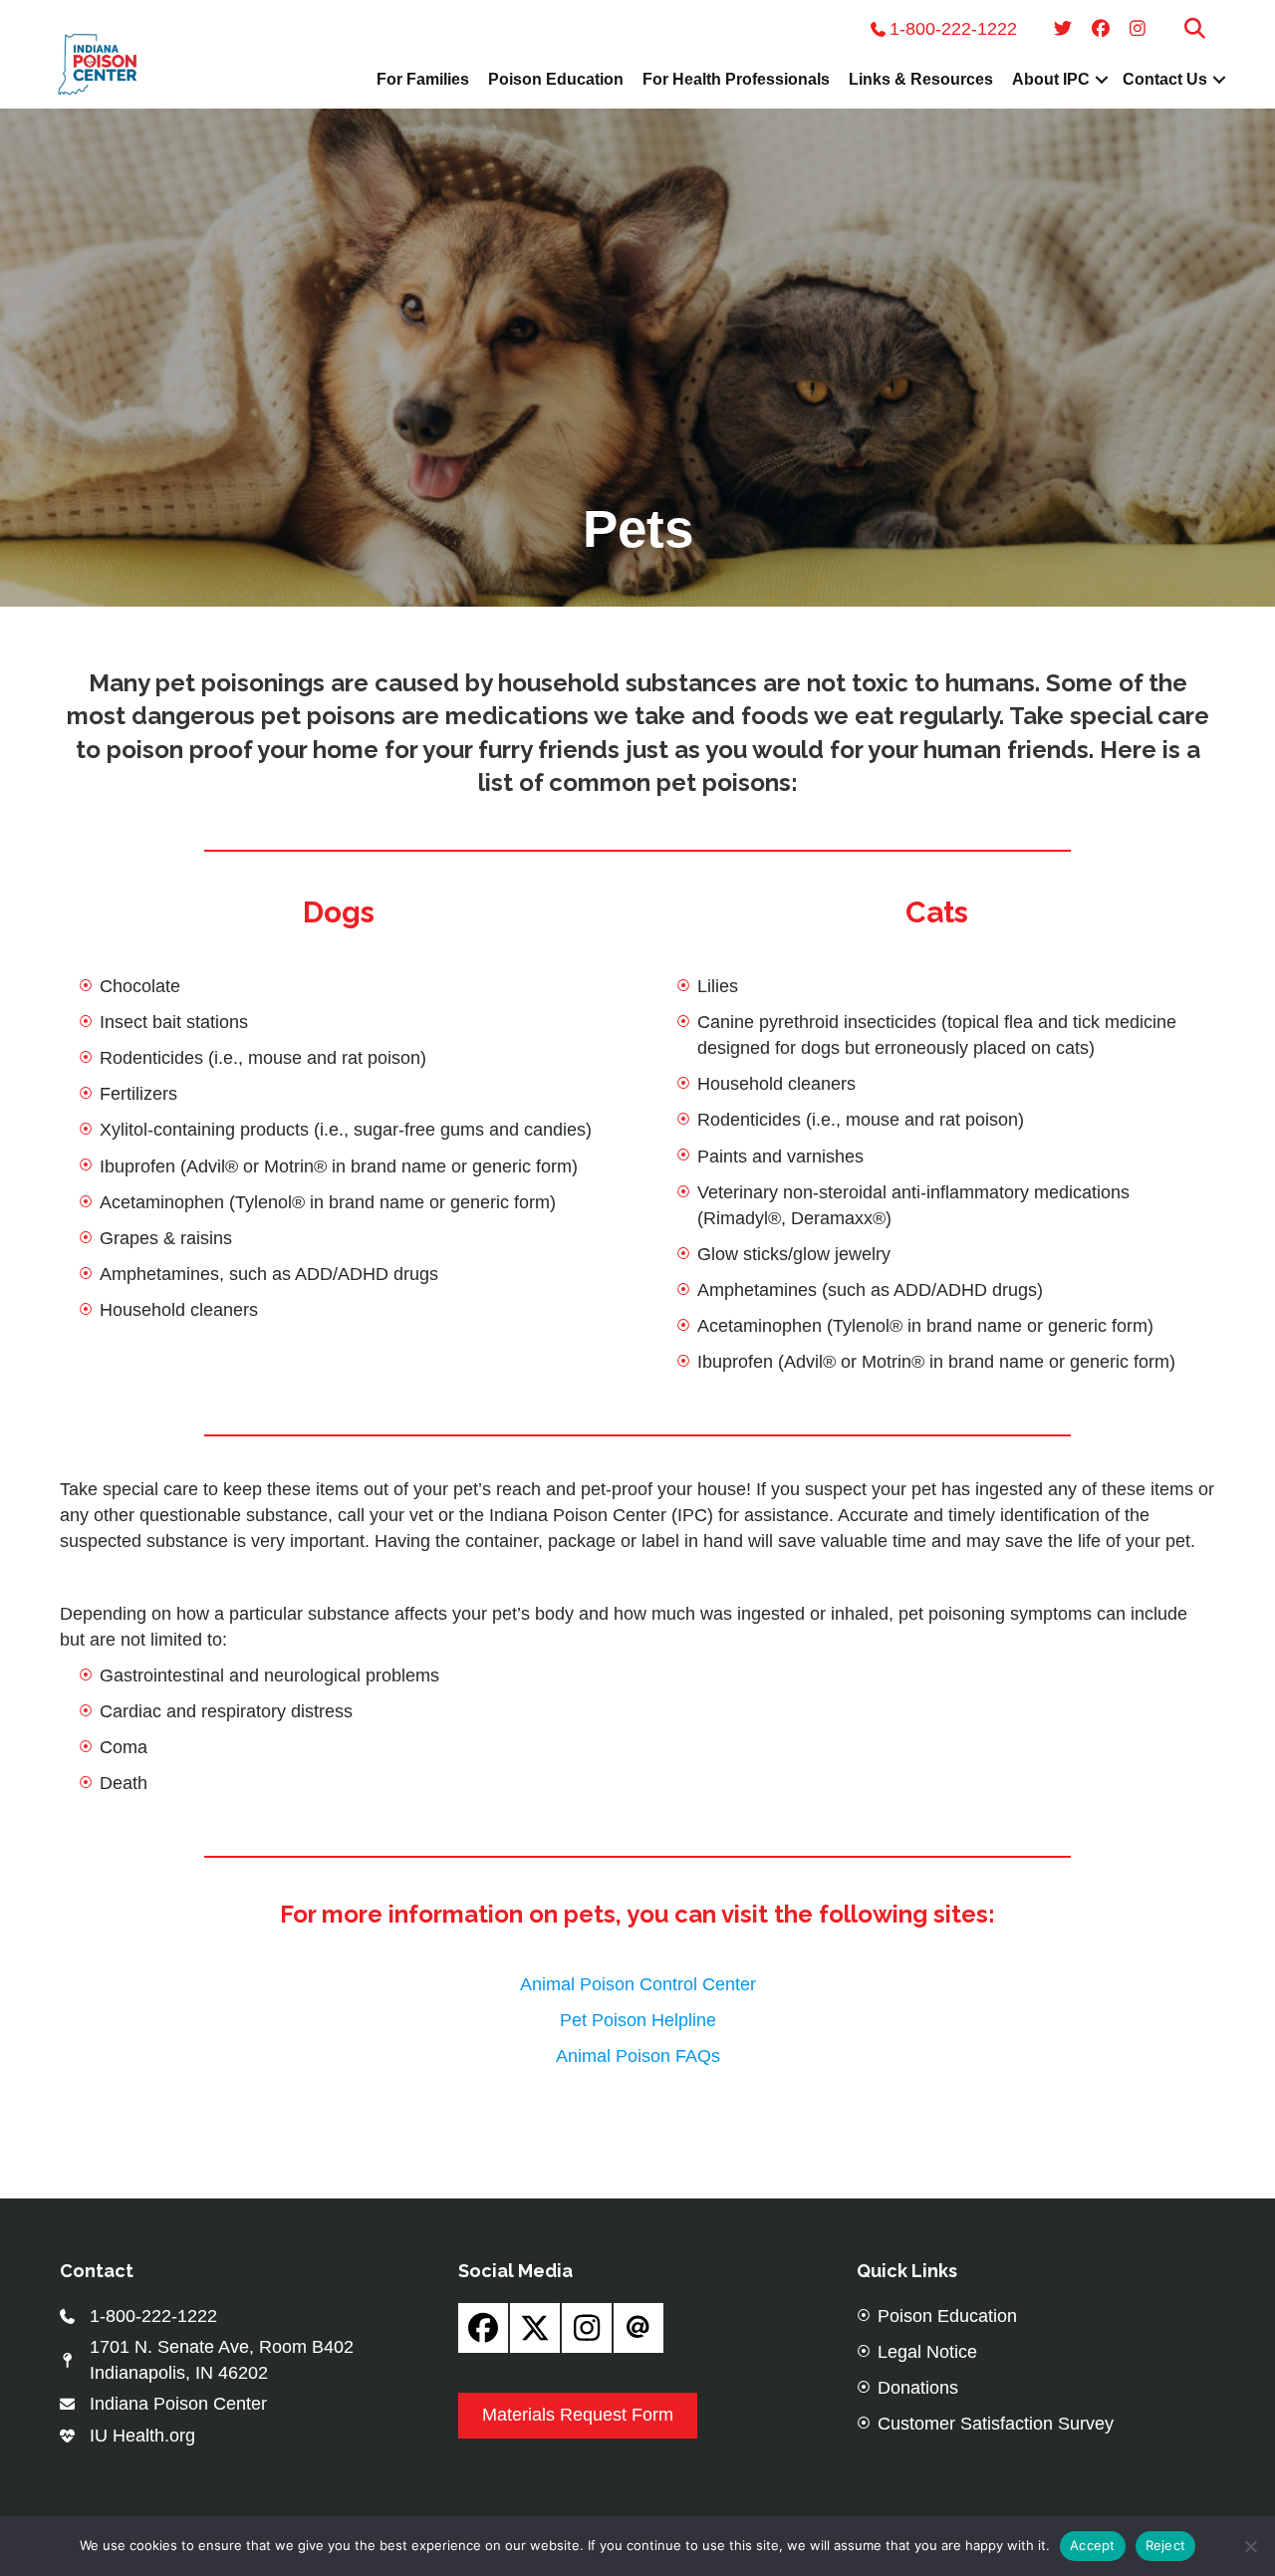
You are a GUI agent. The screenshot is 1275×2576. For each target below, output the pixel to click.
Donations (918, 2388)
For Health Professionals (736, 79)
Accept (1093, 2545)
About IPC (1051, 79)
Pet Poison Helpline (638, 2020)
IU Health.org (142, 2436)
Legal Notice (927, 2352)
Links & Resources (921, 79)
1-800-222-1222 (956, 29)
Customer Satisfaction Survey (996, 2424)
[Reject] (1250, 2546)
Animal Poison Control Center (638, 1984)
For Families (423, 79)
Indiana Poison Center (178, 2404)
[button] (1195, 29)
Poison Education (556, 79)
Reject (1166, 2545)
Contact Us (1165, 79)
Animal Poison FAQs (638, 2056)
